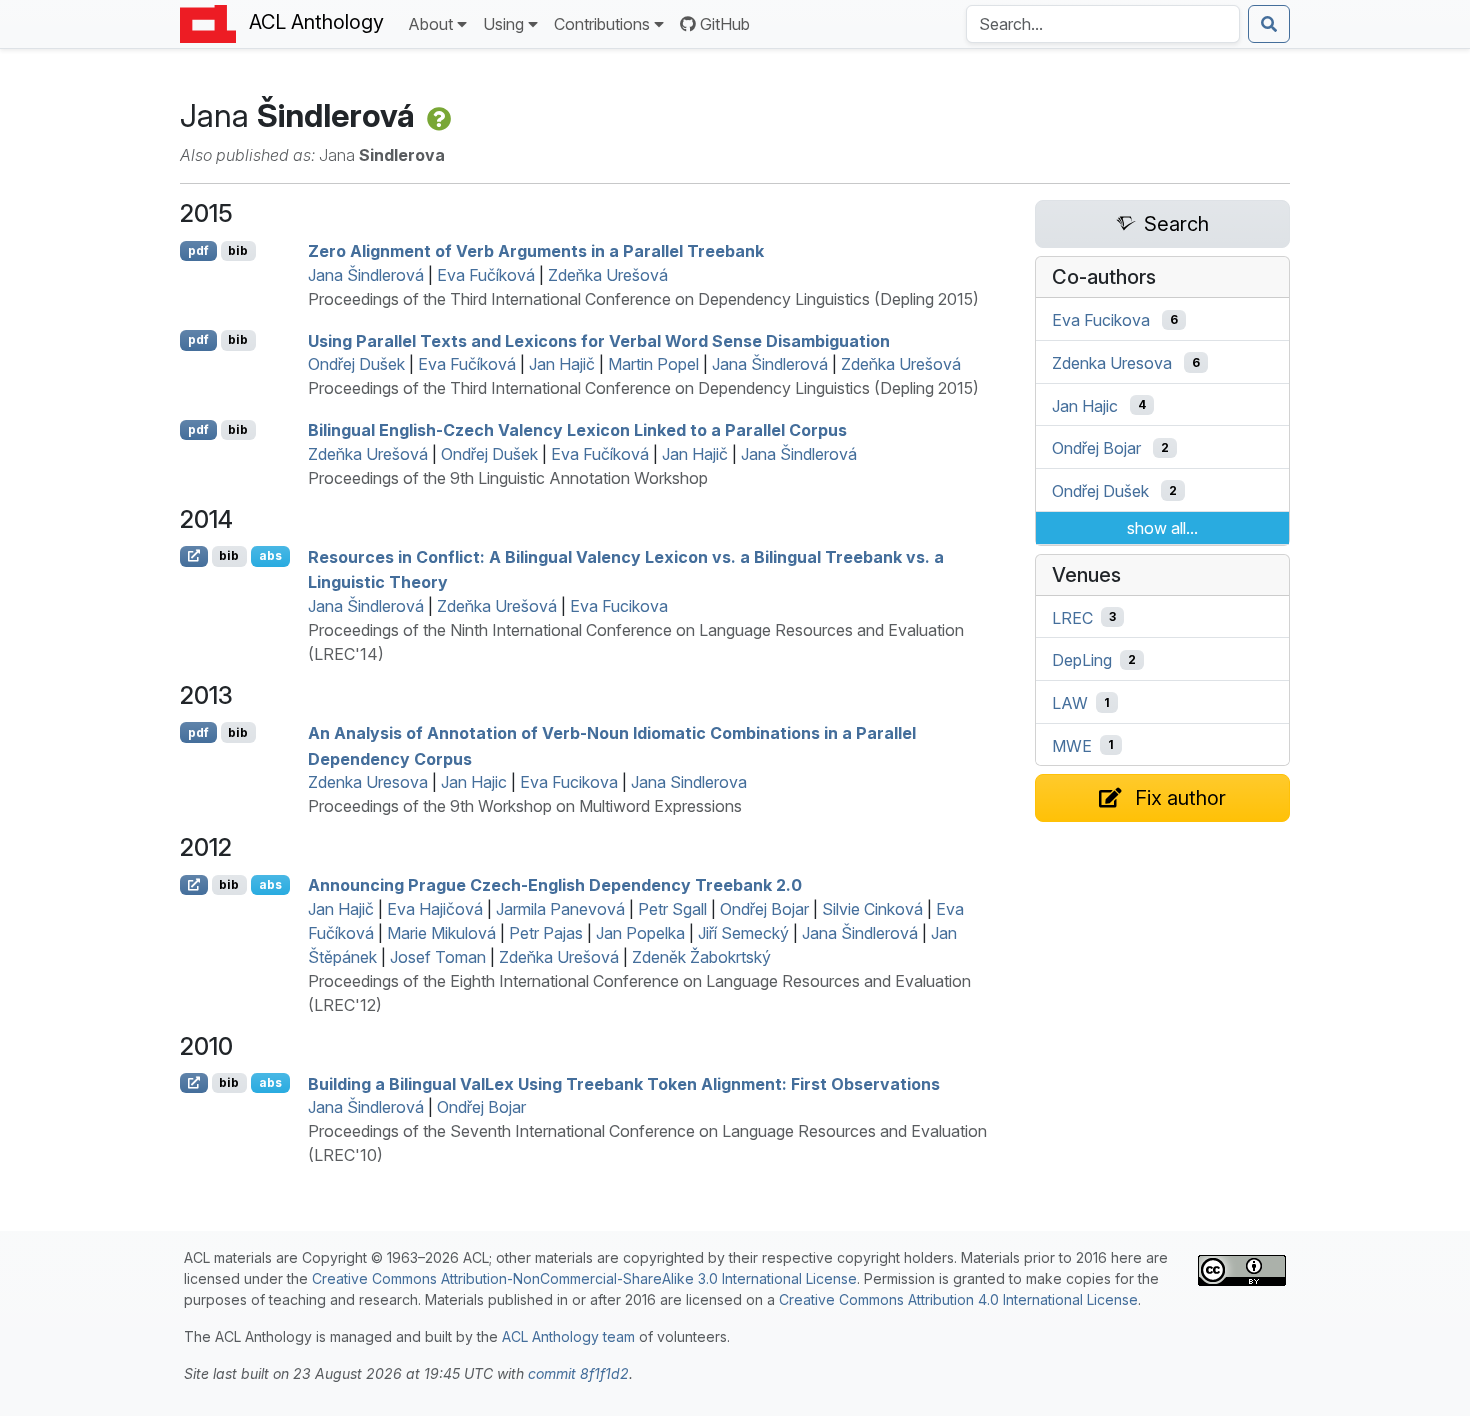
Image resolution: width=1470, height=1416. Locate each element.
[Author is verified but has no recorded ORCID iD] (437, 115)
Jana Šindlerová (366, 275)
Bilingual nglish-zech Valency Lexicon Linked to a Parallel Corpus (577, 430)
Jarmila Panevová (560, 909)
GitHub (725, 24)
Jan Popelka (640, 933)
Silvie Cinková (872, 909)
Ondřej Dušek (356, 364)
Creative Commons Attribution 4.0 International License (958, 1299)
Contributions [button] (602, 24)
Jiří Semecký (743, 933)
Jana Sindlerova (689, 782)
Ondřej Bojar (764, 909)
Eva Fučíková (486, 275)
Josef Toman (438, 957)
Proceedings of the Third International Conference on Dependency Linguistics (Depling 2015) (643, 299)
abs (270, 555)
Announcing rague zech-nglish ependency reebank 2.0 (555, 885)
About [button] (430, 24)
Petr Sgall (672, 909)
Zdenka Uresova (368, 782)
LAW (1070, 703)
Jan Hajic (474, 782)
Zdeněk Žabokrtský (701, 957)
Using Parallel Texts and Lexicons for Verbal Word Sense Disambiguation (599, 340)
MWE (1072, 745)
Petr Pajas (546, 933)
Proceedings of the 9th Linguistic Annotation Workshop (508, 478)
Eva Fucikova (619, 606)
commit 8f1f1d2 (578, 1373)
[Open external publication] (194, 556)
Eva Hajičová (435, 909)
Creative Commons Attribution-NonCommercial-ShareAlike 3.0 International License (584, 1278)
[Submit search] (1269, 24)
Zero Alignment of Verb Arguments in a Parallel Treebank (536, 251)
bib (238, 250)
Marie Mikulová (441, 933)
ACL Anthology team (568, 1336)
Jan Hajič (562, 364)
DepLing (1082, 660)
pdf (198, 250)
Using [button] (503, 24)
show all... (1162, 528)
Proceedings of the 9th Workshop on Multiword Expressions (525, 806)
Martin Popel (653, 364)
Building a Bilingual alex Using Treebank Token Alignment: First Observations (624, 1083)
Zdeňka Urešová (608, 275)
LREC (1072, 617)
